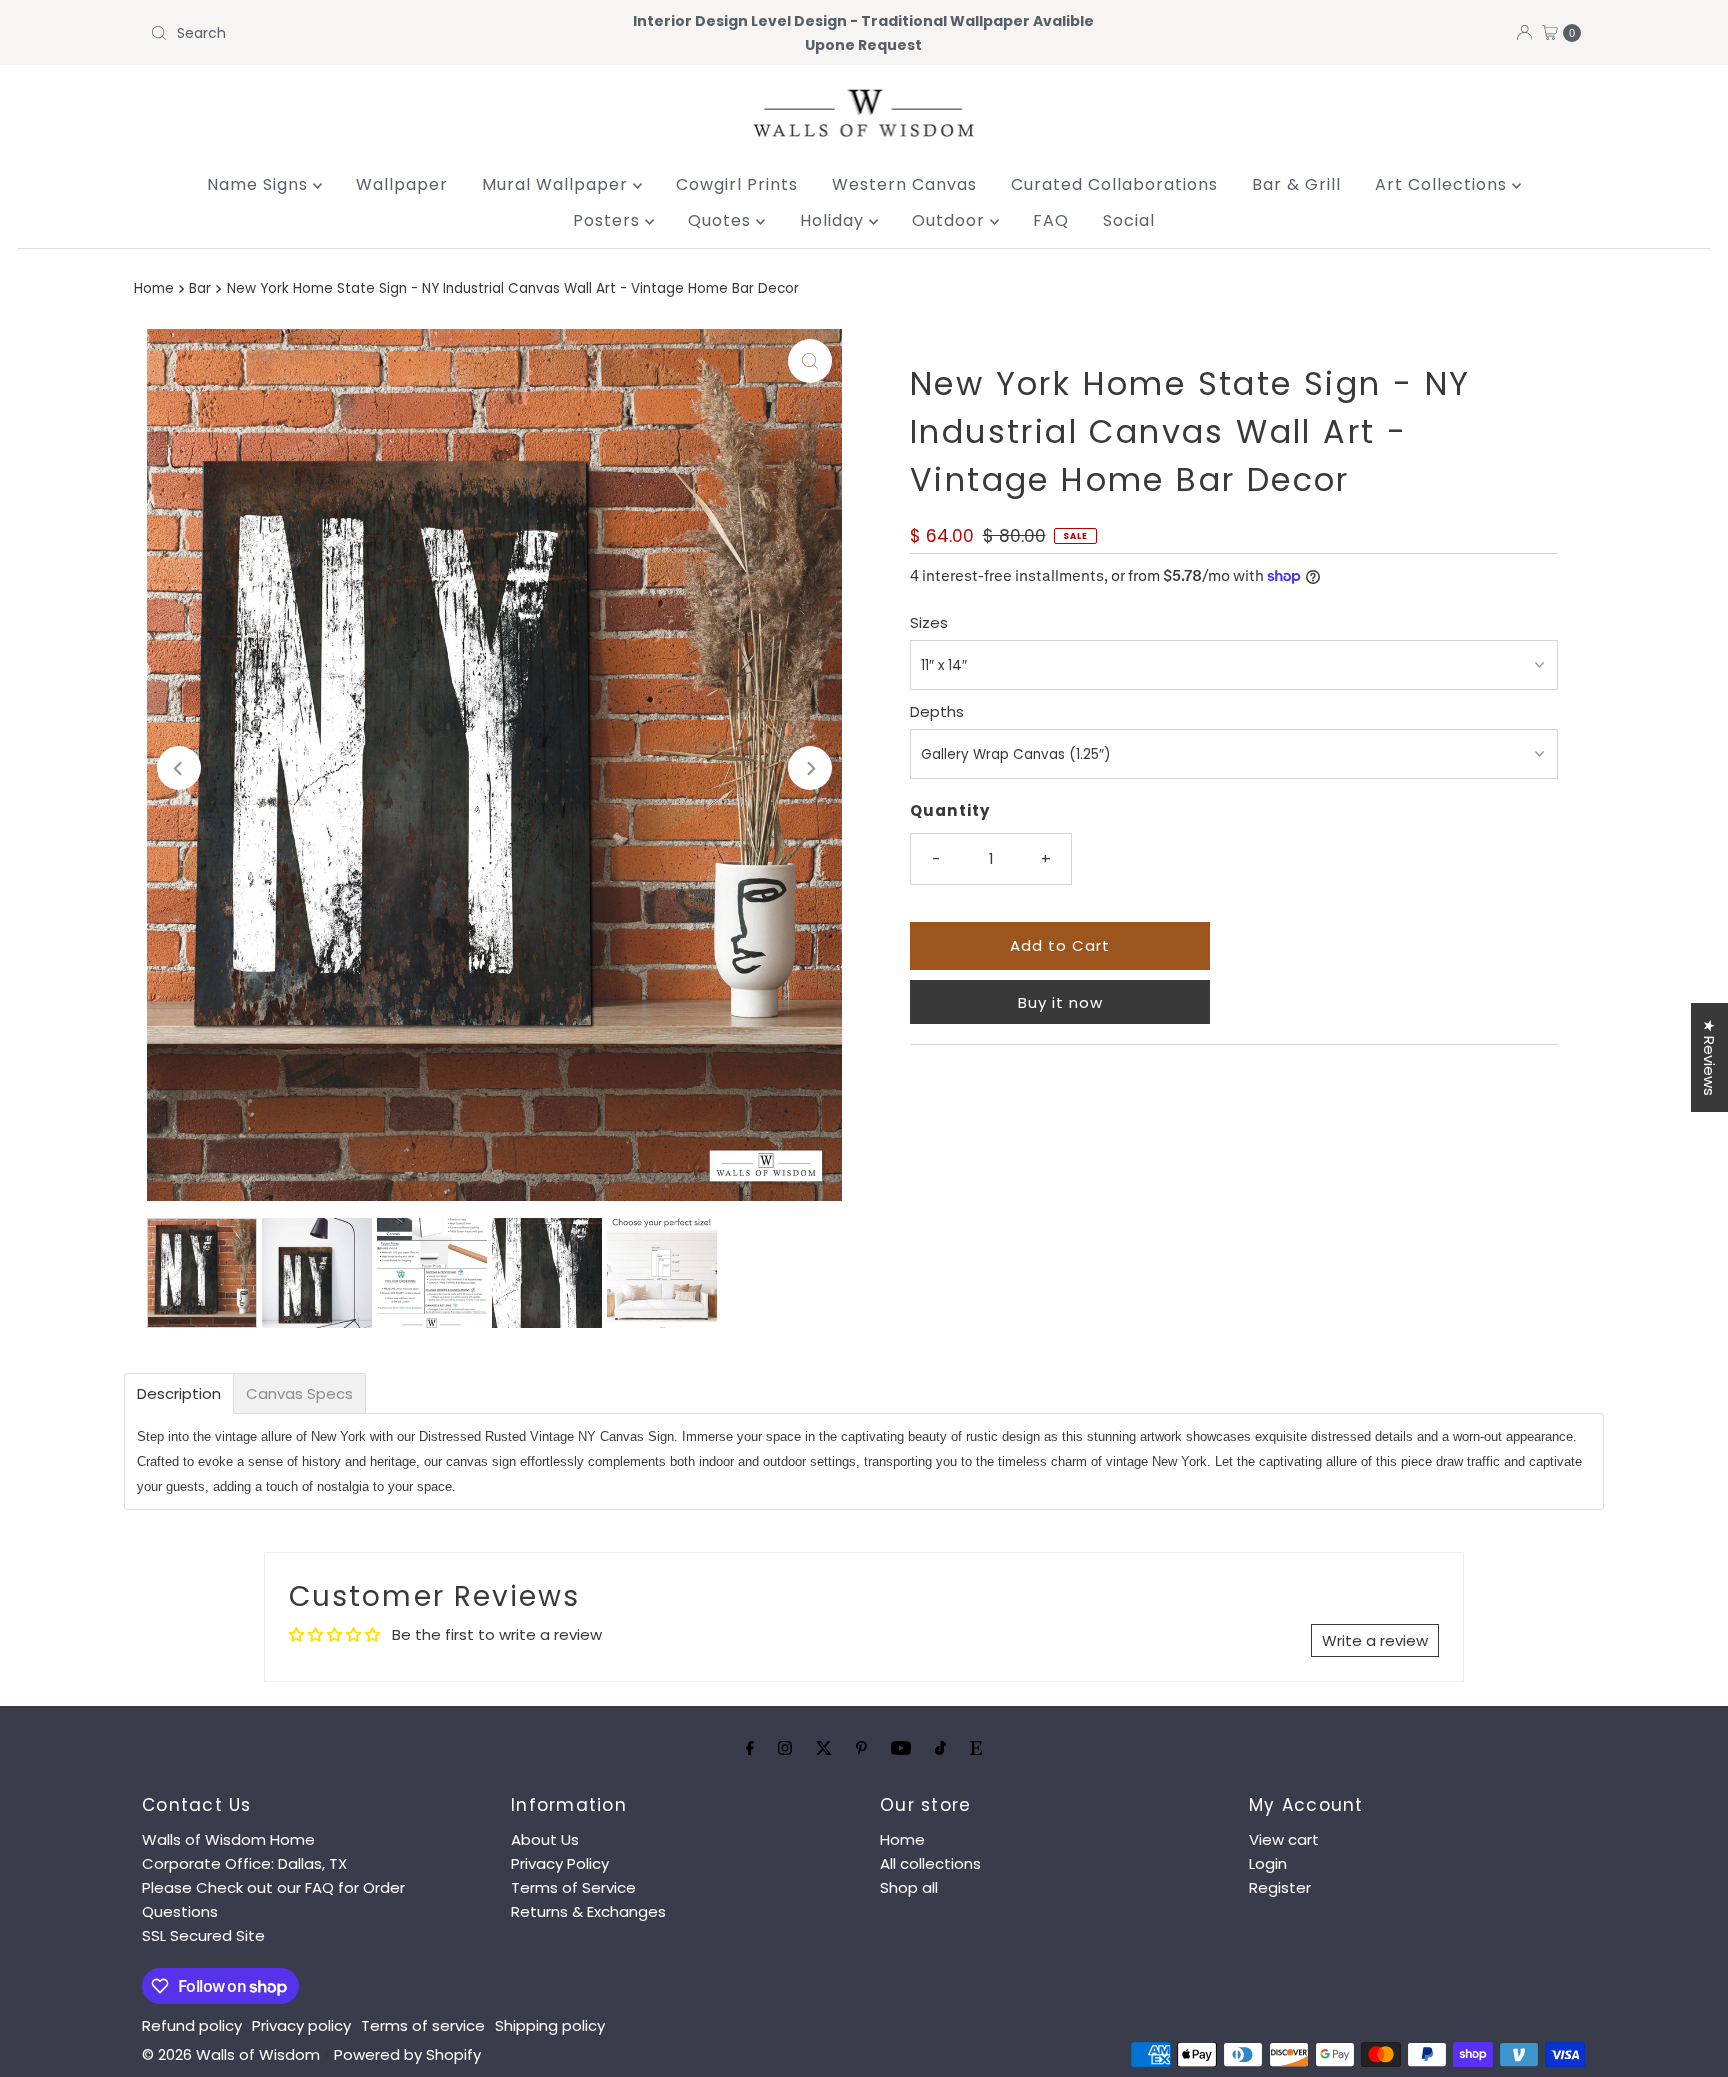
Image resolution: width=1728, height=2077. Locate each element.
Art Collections (1443, 184)
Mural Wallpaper (557, 184)
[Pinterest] (861, 1748)
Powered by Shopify (407, 2054)
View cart (1284, 1839)
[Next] (810, 768)
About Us (545, 1839)
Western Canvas (904, 184)
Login (1268, 1863)
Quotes (722, 220)
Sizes (929, 622)
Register (1280, 1887)
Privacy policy (301, 2025)
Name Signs (260, 184)
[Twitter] (824, 1748)
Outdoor (951, 220)
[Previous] (179, 768)
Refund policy (192, 2025)
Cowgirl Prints (737, 184)
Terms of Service (573, 1887)
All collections (930, 1863)
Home (154, 288)
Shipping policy (550, 2025)
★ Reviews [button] (1709, 1057)
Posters (609, 220)
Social (1129, 220)
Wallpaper (402, 184)
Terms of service (423, 2025)
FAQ (1051, 220)
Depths (937, 711)
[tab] (179, 1393)
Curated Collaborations (1114, 184)
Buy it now (1060, 1002)
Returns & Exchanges (588, 1911)
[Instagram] (785, 1748)
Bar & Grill (1296, 184)
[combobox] (377, 33)
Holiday (834, 220)
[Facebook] (750, 1748)
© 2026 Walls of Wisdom (231, 2054)
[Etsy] (976, 1748)
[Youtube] (901, 1748)
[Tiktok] (940, 1748)
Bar (200, 288)
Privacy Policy (560, 1863)
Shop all (909, 1887)
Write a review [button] (1375, 1640)
